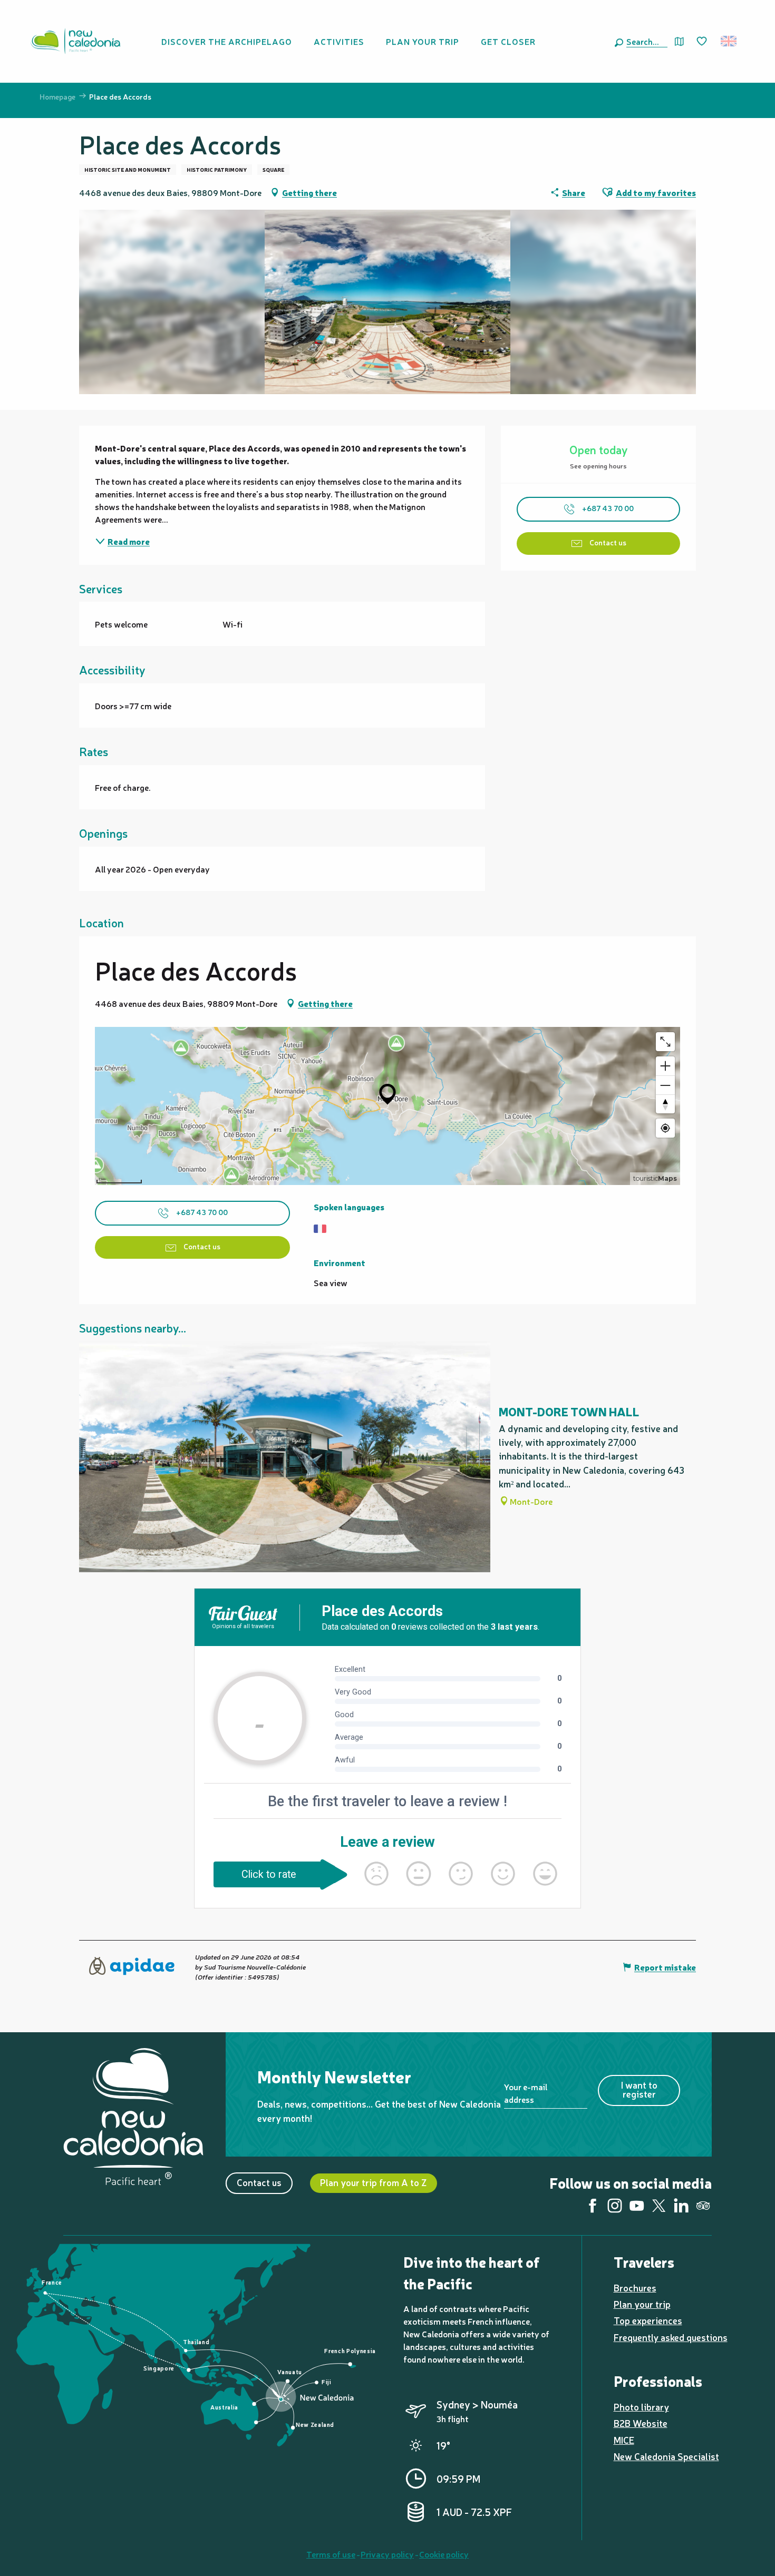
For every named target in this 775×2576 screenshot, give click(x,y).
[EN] (729, 41)
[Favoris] (703, 42)
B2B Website (641, 2423)
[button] (645, 41)
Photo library (641, 2407)
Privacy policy (387, 2554)
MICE (624, 2440)
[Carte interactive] (679, 41)
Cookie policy (444, 2554)
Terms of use (331, 2554)
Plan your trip (642, 2304)
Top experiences (648, 2320)
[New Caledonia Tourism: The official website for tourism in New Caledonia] (75, 41)
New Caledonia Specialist (666, 2456)
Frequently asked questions (671, 2337)
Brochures (635, 2288)
